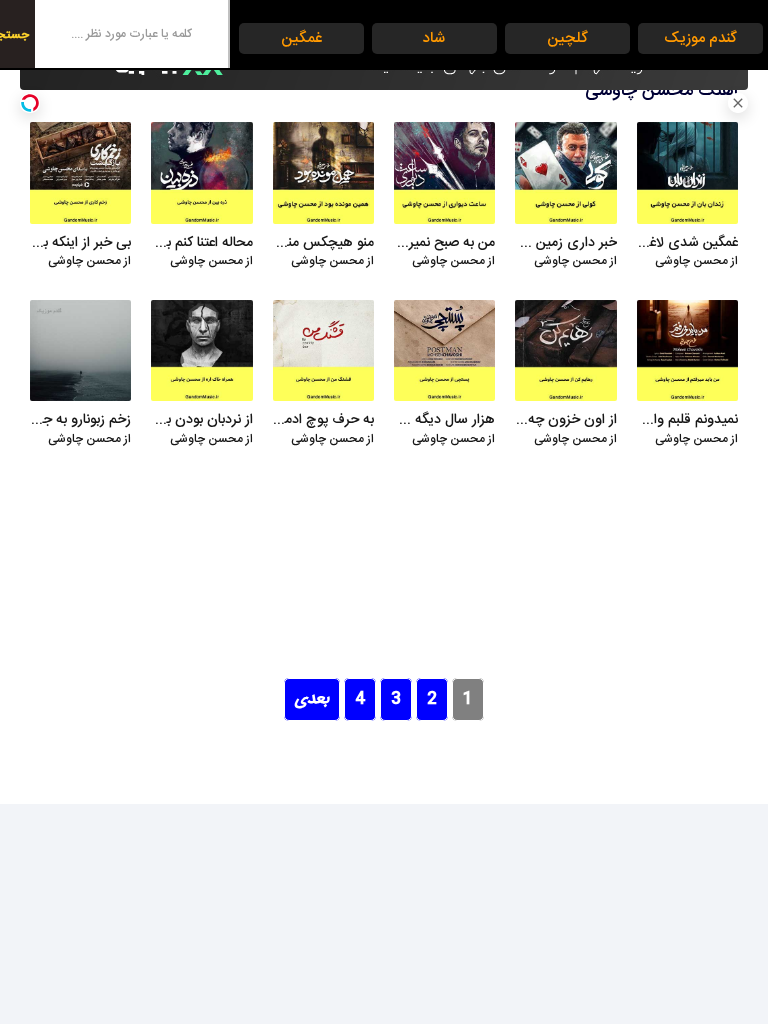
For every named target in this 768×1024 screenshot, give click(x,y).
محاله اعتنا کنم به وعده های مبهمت (201, 244)
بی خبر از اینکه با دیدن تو (80, 244)
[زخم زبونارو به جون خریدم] (80, 350)
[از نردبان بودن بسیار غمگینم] (201, 350)
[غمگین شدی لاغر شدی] (687, 172)
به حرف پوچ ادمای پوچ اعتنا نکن (323, 421)
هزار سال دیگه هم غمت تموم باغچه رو (444, 421)
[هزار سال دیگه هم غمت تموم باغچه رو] (444, 350)
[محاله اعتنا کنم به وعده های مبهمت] (201, 172)
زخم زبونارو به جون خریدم (80, 421)
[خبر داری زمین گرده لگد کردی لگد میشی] (565, 172)
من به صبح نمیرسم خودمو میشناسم (444, 244)
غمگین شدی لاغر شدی (687, 244)
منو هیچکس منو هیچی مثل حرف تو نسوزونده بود (323, 244)
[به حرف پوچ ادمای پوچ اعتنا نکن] (323, 350)
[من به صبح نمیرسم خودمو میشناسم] (444, 172)
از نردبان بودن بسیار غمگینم (201, 421)
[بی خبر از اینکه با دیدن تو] (80, 172)
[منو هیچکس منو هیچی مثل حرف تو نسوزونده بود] (323, 172)
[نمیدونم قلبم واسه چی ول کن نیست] (687, 350)
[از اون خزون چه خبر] (565, 350)
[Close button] (738, 103)
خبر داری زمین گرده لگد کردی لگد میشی (565, 244)
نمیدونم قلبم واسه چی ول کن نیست (687, 421)
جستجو (14, 35)
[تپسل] (30, 103)
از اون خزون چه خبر (565, 421)
